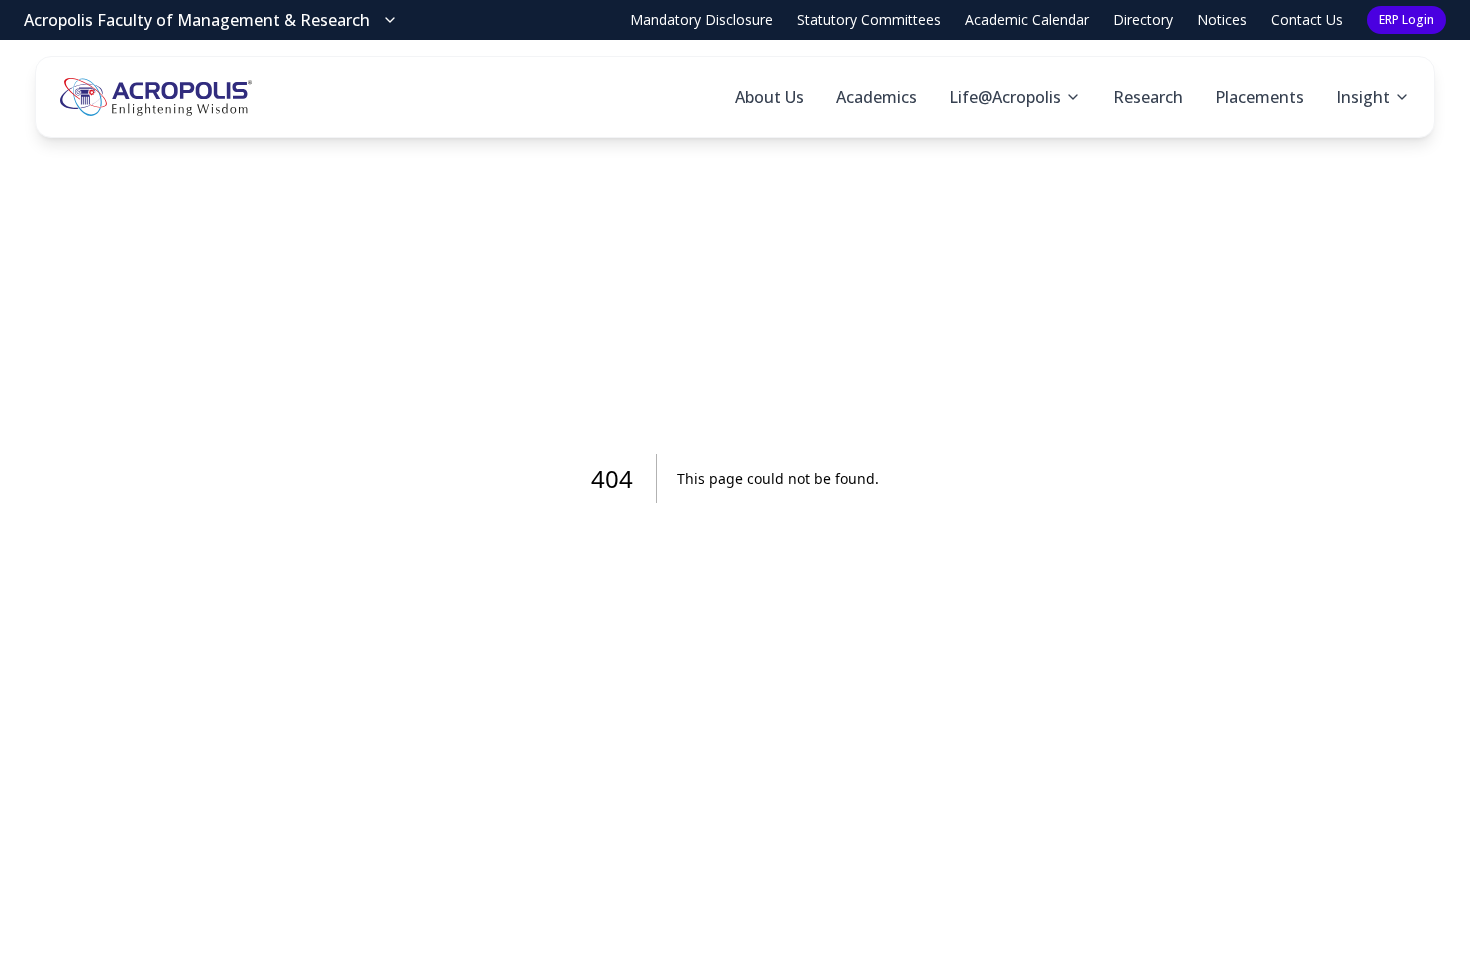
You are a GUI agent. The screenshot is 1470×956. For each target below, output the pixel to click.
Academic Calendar (1027, 19)
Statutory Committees (869, 19)
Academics (876, 97)
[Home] (156, 97)
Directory (1143, 19)
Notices (1222, 19)
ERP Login (1406, 19)
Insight (1363, 97)
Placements (1259, 97)
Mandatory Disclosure (701, 19)
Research (1148, 97)
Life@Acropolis (1005, 97)
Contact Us (1307, 19)
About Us (769, 97)
